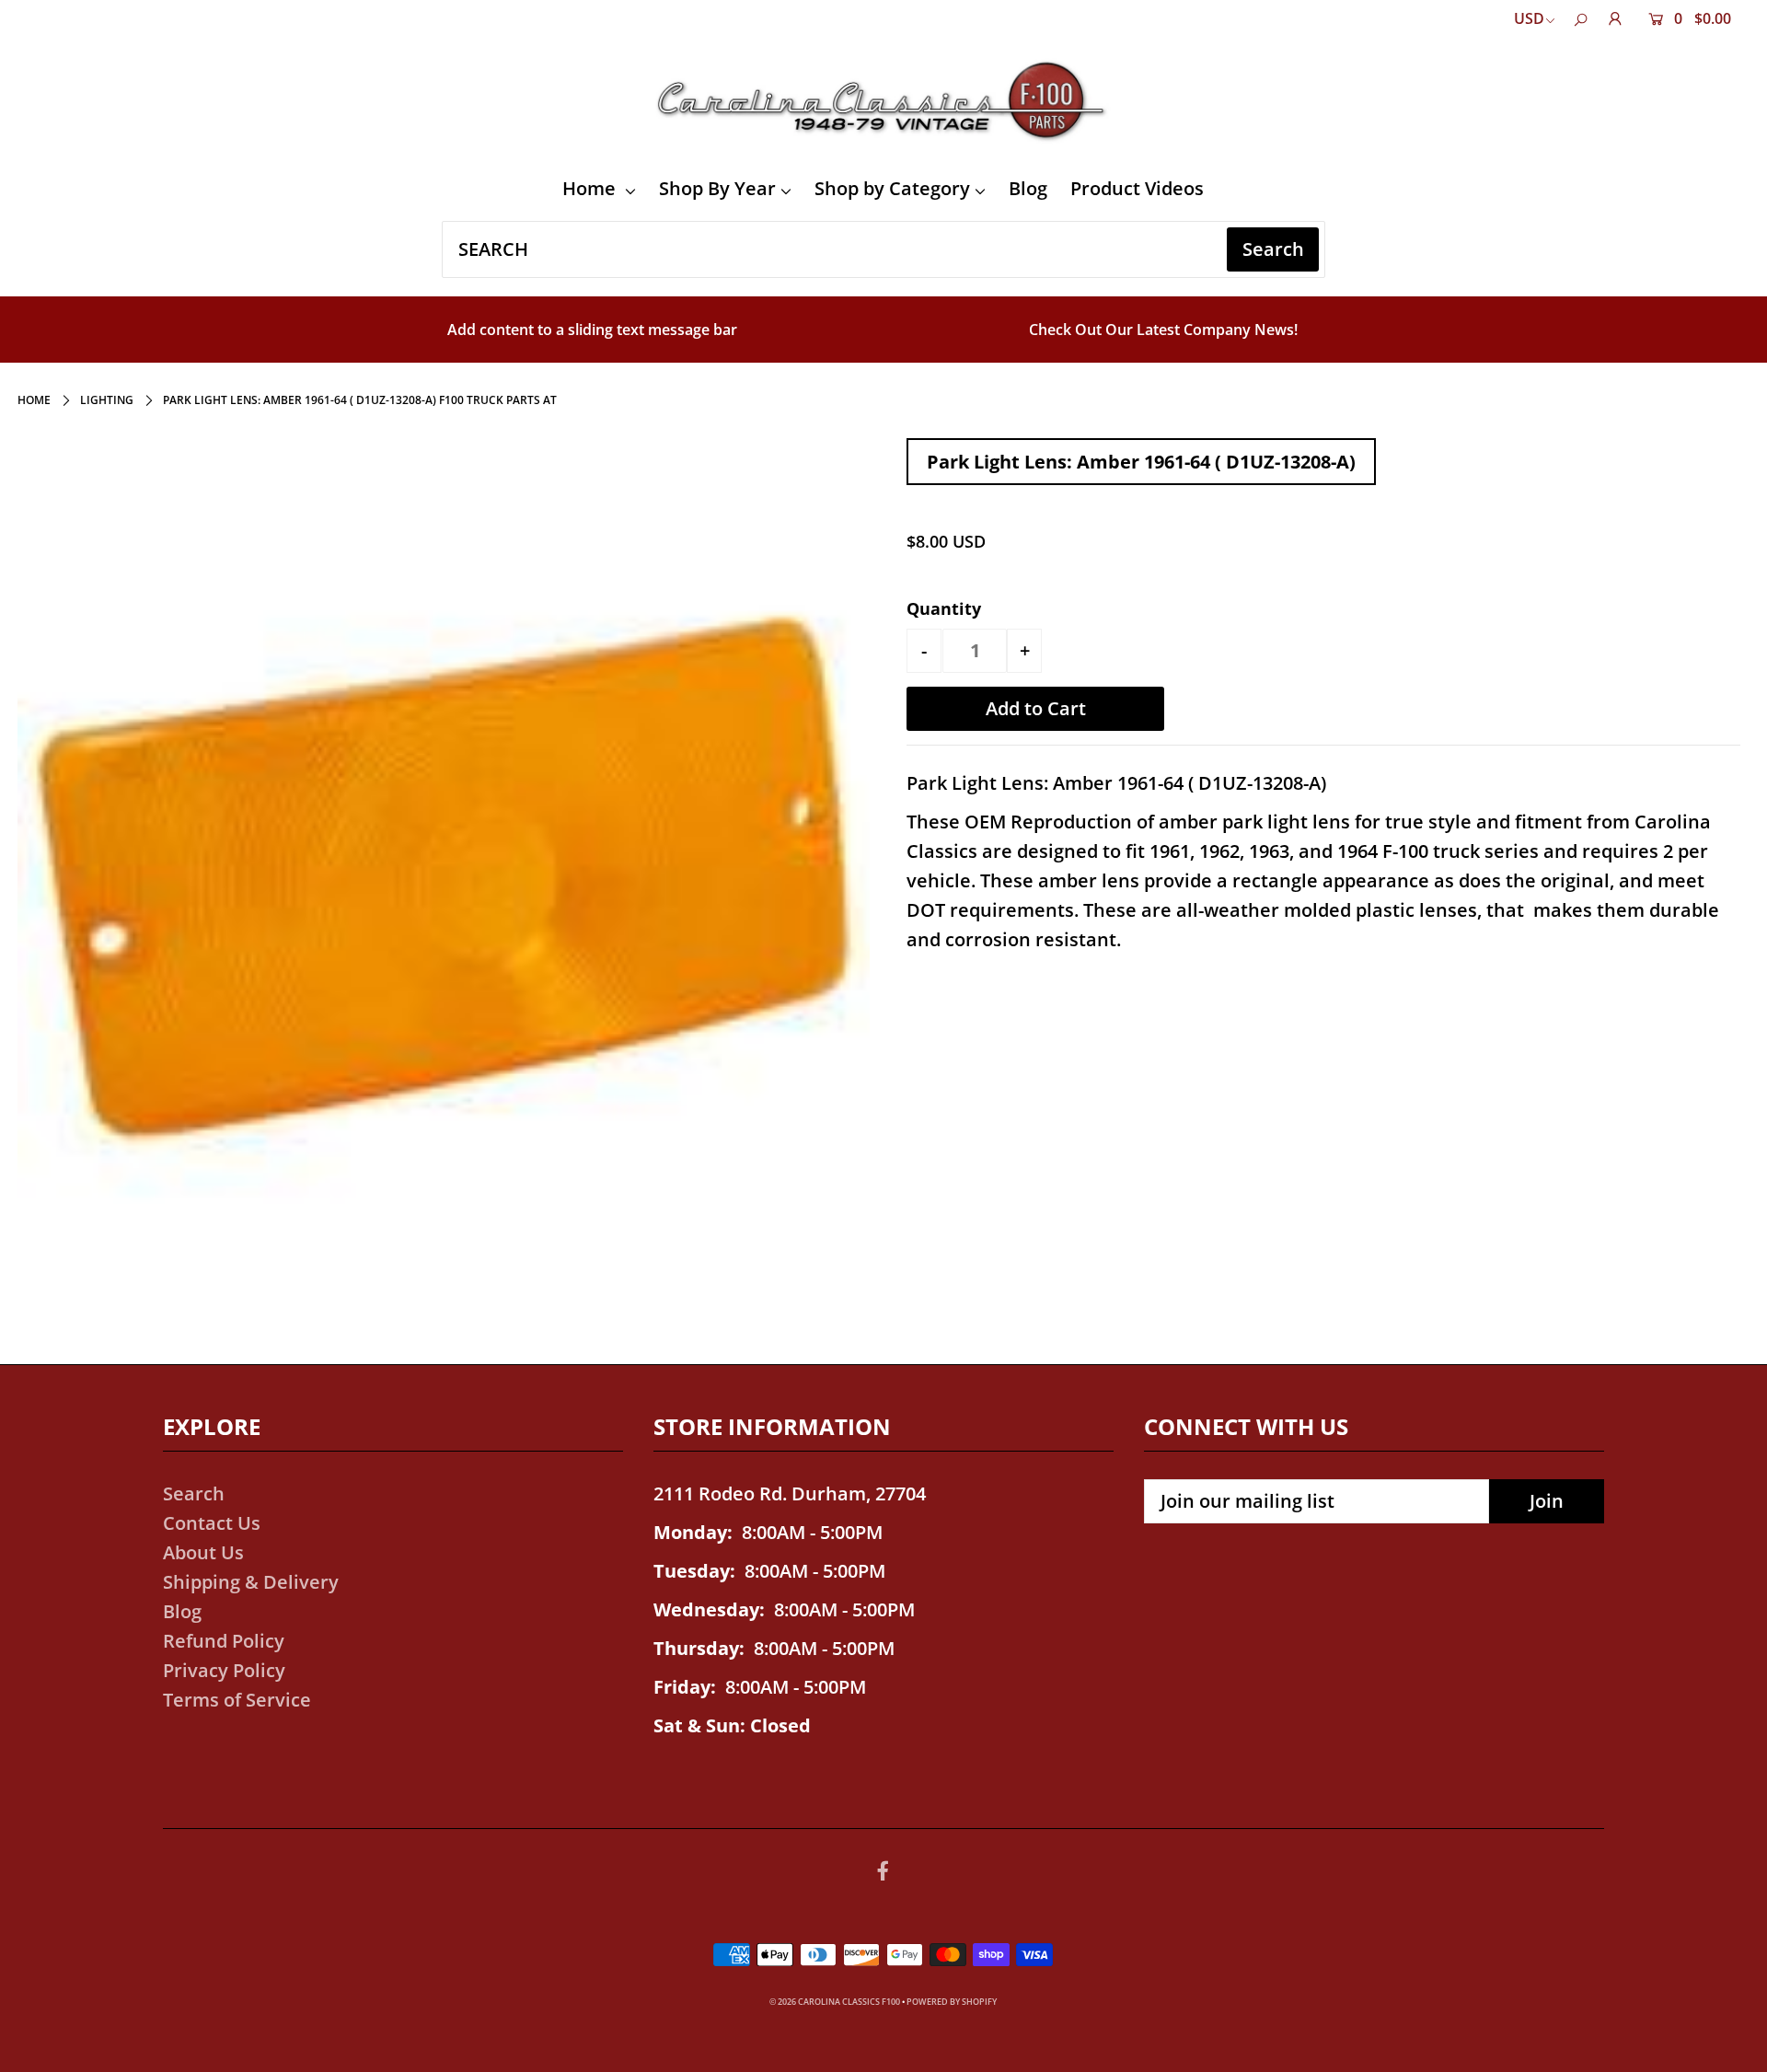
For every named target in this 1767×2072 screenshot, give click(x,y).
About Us (203, 1552)
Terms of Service (237, 1700)
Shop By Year (717, 188)
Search (194, 1493)
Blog (1028, 188)
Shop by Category (892, 188)
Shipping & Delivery (251, 1582)
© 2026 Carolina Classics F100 (835, 2002)
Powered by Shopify (952, 2002)
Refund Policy (224, 1641)
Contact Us (212, 1523)
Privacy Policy (224, 1670)
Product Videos (1137, 188)
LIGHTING (107, 400)
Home (591, 188)
